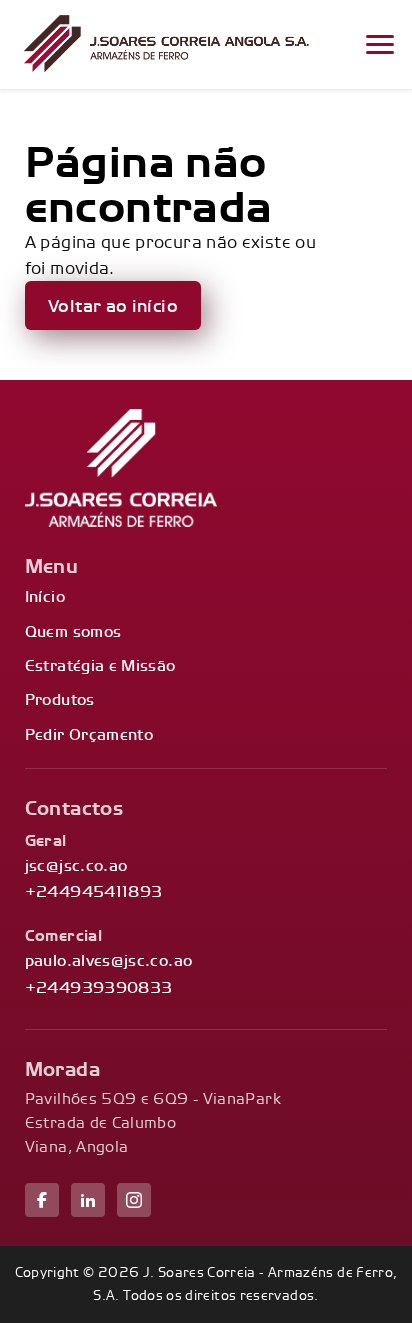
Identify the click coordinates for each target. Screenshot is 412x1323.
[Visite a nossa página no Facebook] (42, 1200)
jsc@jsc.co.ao (76, 865)
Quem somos (73, 631)
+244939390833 (99, 987)
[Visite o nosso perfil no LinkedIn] (88, 1200)
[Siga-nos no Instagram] (134, 1200)
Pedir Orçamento (89, 734)
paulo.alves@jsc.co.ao (109, 960)
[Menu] (380, 45)
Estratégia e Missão (100, 665)
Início (45, 596)
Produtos (60, 699)
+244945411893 (94, 891)
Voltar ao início (113, 306)
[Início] (166, 44)
